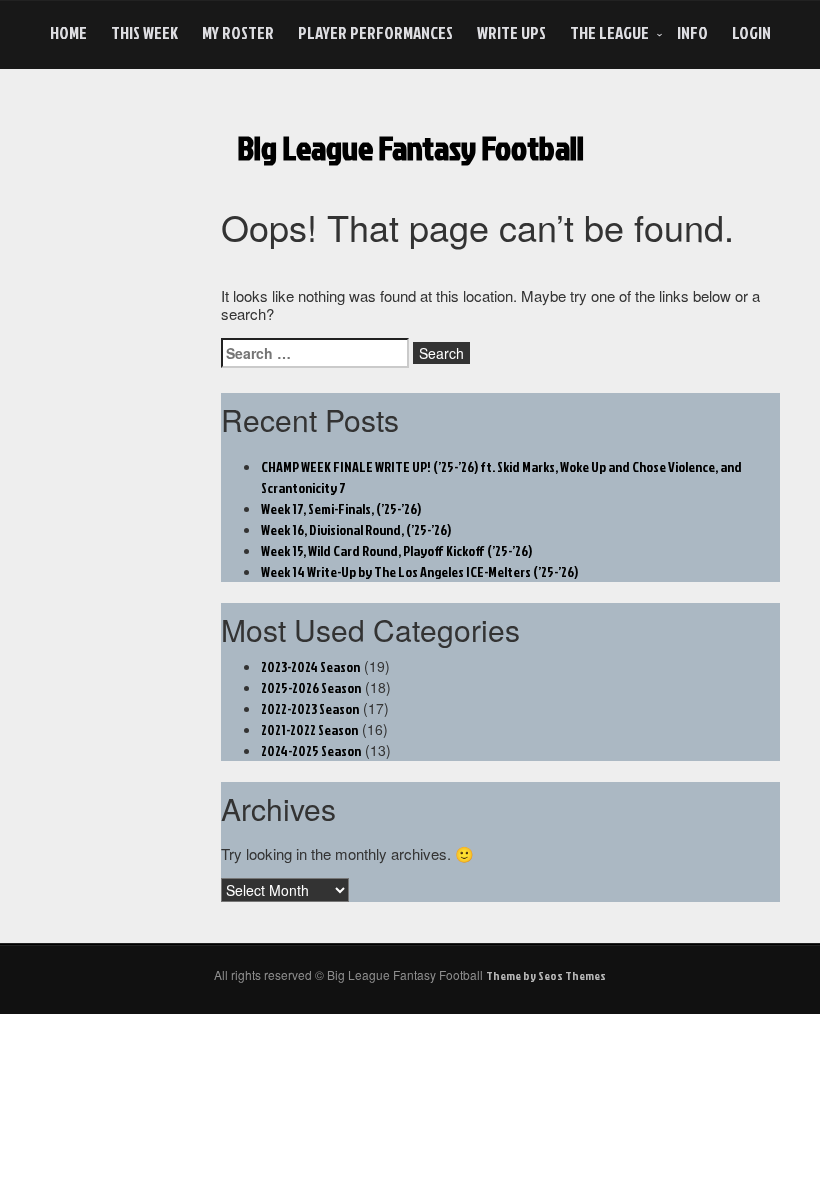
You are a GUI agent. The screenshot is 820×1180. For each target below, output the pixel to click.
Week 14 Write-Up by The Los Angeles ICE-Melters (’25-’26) (419, 571)
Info (692, 32)
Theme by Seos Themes (546, 975)
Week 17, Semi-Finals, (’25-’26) (341, 508)
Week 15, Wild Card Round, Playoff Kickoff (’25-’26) (396, 550)
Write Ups (511, 32)
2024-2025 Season (311, 750)
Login (751, 32)
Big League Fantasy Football (410, 147)
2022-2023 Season (310, 708)
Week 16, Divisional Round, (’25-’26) (356, 529)
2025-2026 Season (311, 687)
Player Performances (375, 32)
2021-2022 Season (309, 729)
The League (609, 32)
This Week (144, 32)
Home (68, 32)
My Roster (238, 32)
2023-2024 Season (310, 666)
